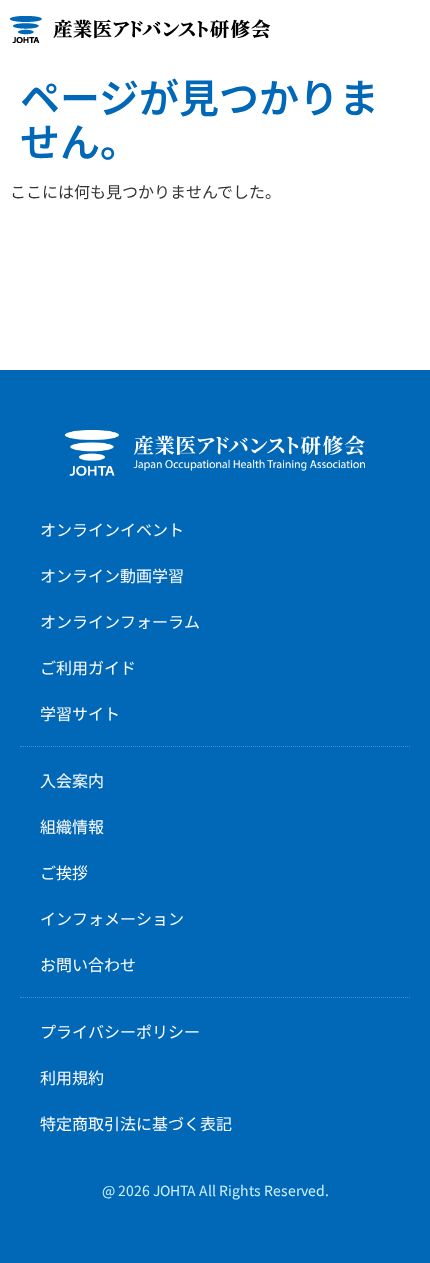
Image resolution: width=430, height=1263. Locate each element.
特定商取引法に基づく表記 (136, 1123)
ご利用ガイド (88, 667)
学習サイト (80, 713)
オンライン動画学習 (112, 575)
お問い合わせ (88, 964)
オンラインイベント (112, 529)
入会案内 (72, 780)
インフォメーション (112, 918)
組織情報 (72, 826)
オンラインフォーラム (120, 621)
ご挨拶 (64, 872)
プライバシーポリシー (120, 1031)
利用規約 (72, 1077)
